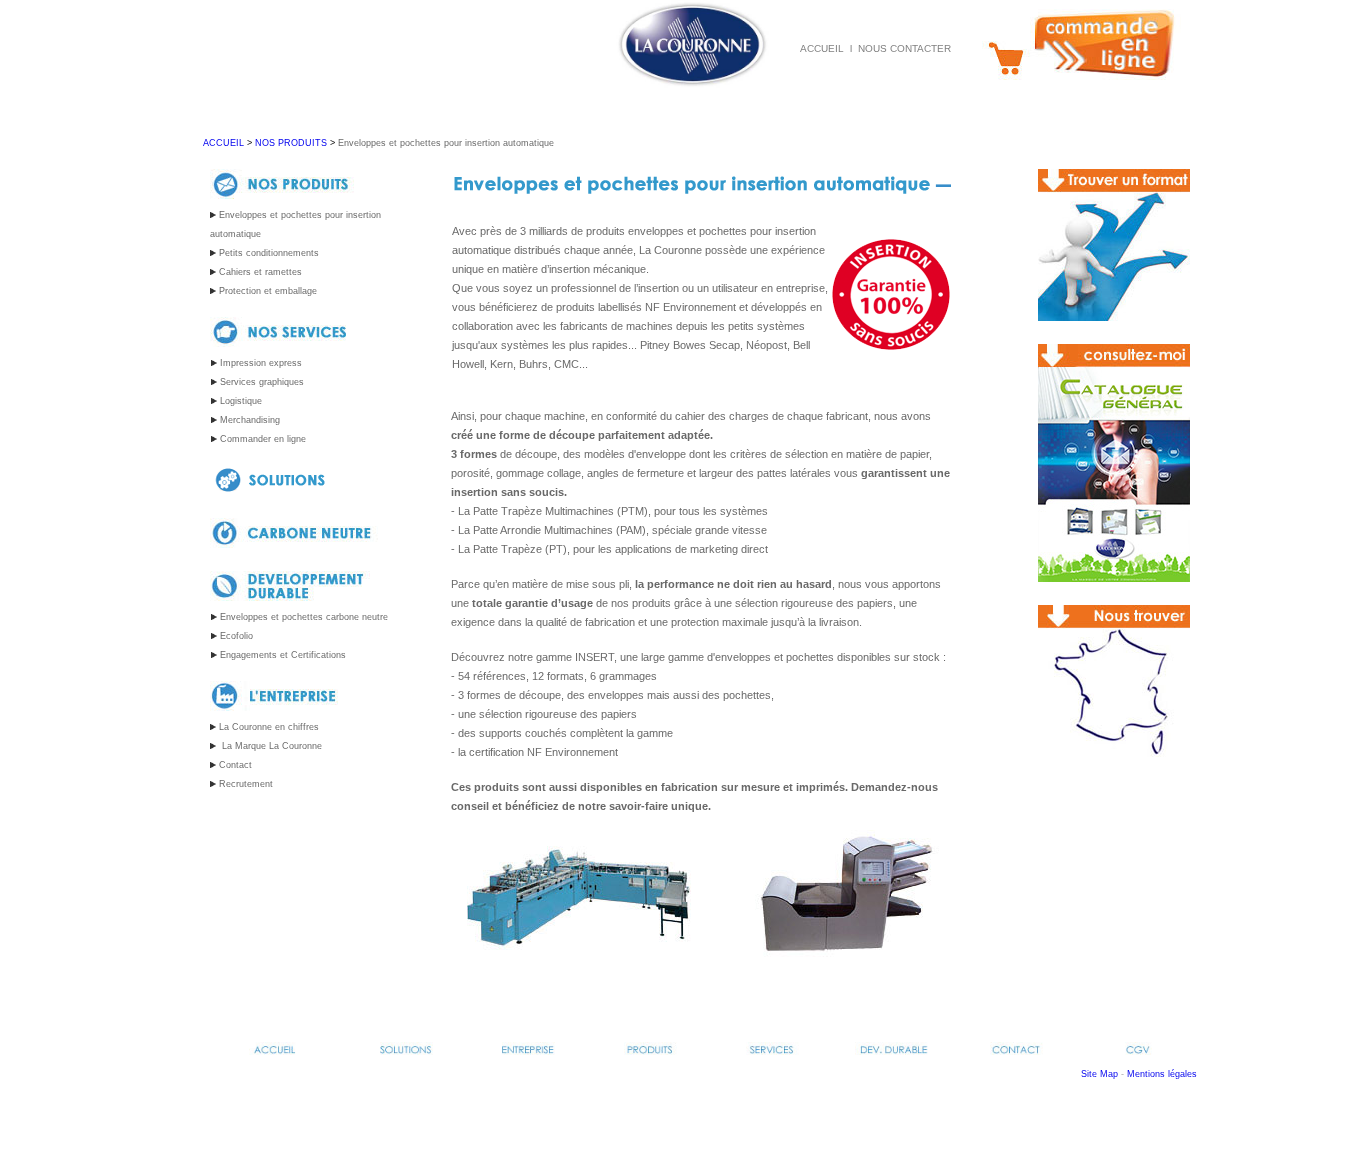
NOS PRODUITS (291, 143)
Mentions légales (1162, 1074)
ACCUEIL (223, 143)
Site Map (1099, 1074)
